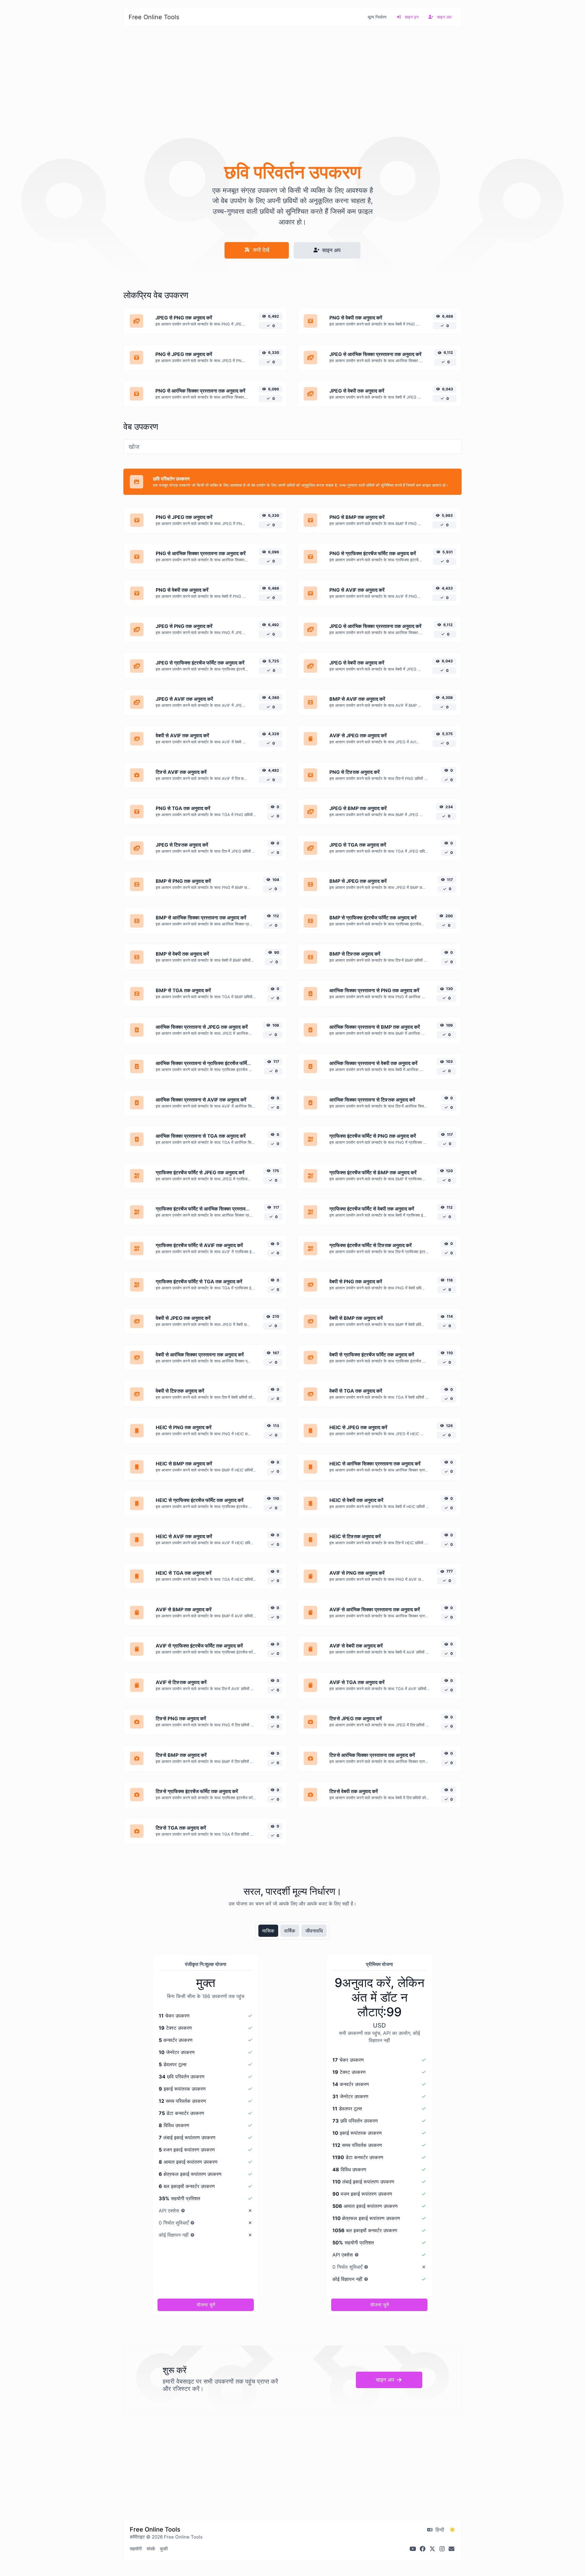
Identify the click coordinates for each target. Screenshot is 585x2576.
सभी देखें (260, 250)
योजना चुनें (206, 2305)
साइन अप (444, 17)
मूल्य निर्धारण (377, 17)
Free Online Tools (154, 17)
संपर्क (151, 2549)
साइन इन (411, 17)
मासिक (268, 1931)
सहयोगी (136, 2549)
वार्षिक (290, 1931)
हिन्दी (439, 2530)
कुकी (164, 2549)
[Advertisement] (292, 89)
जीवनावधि (314, 1931)
